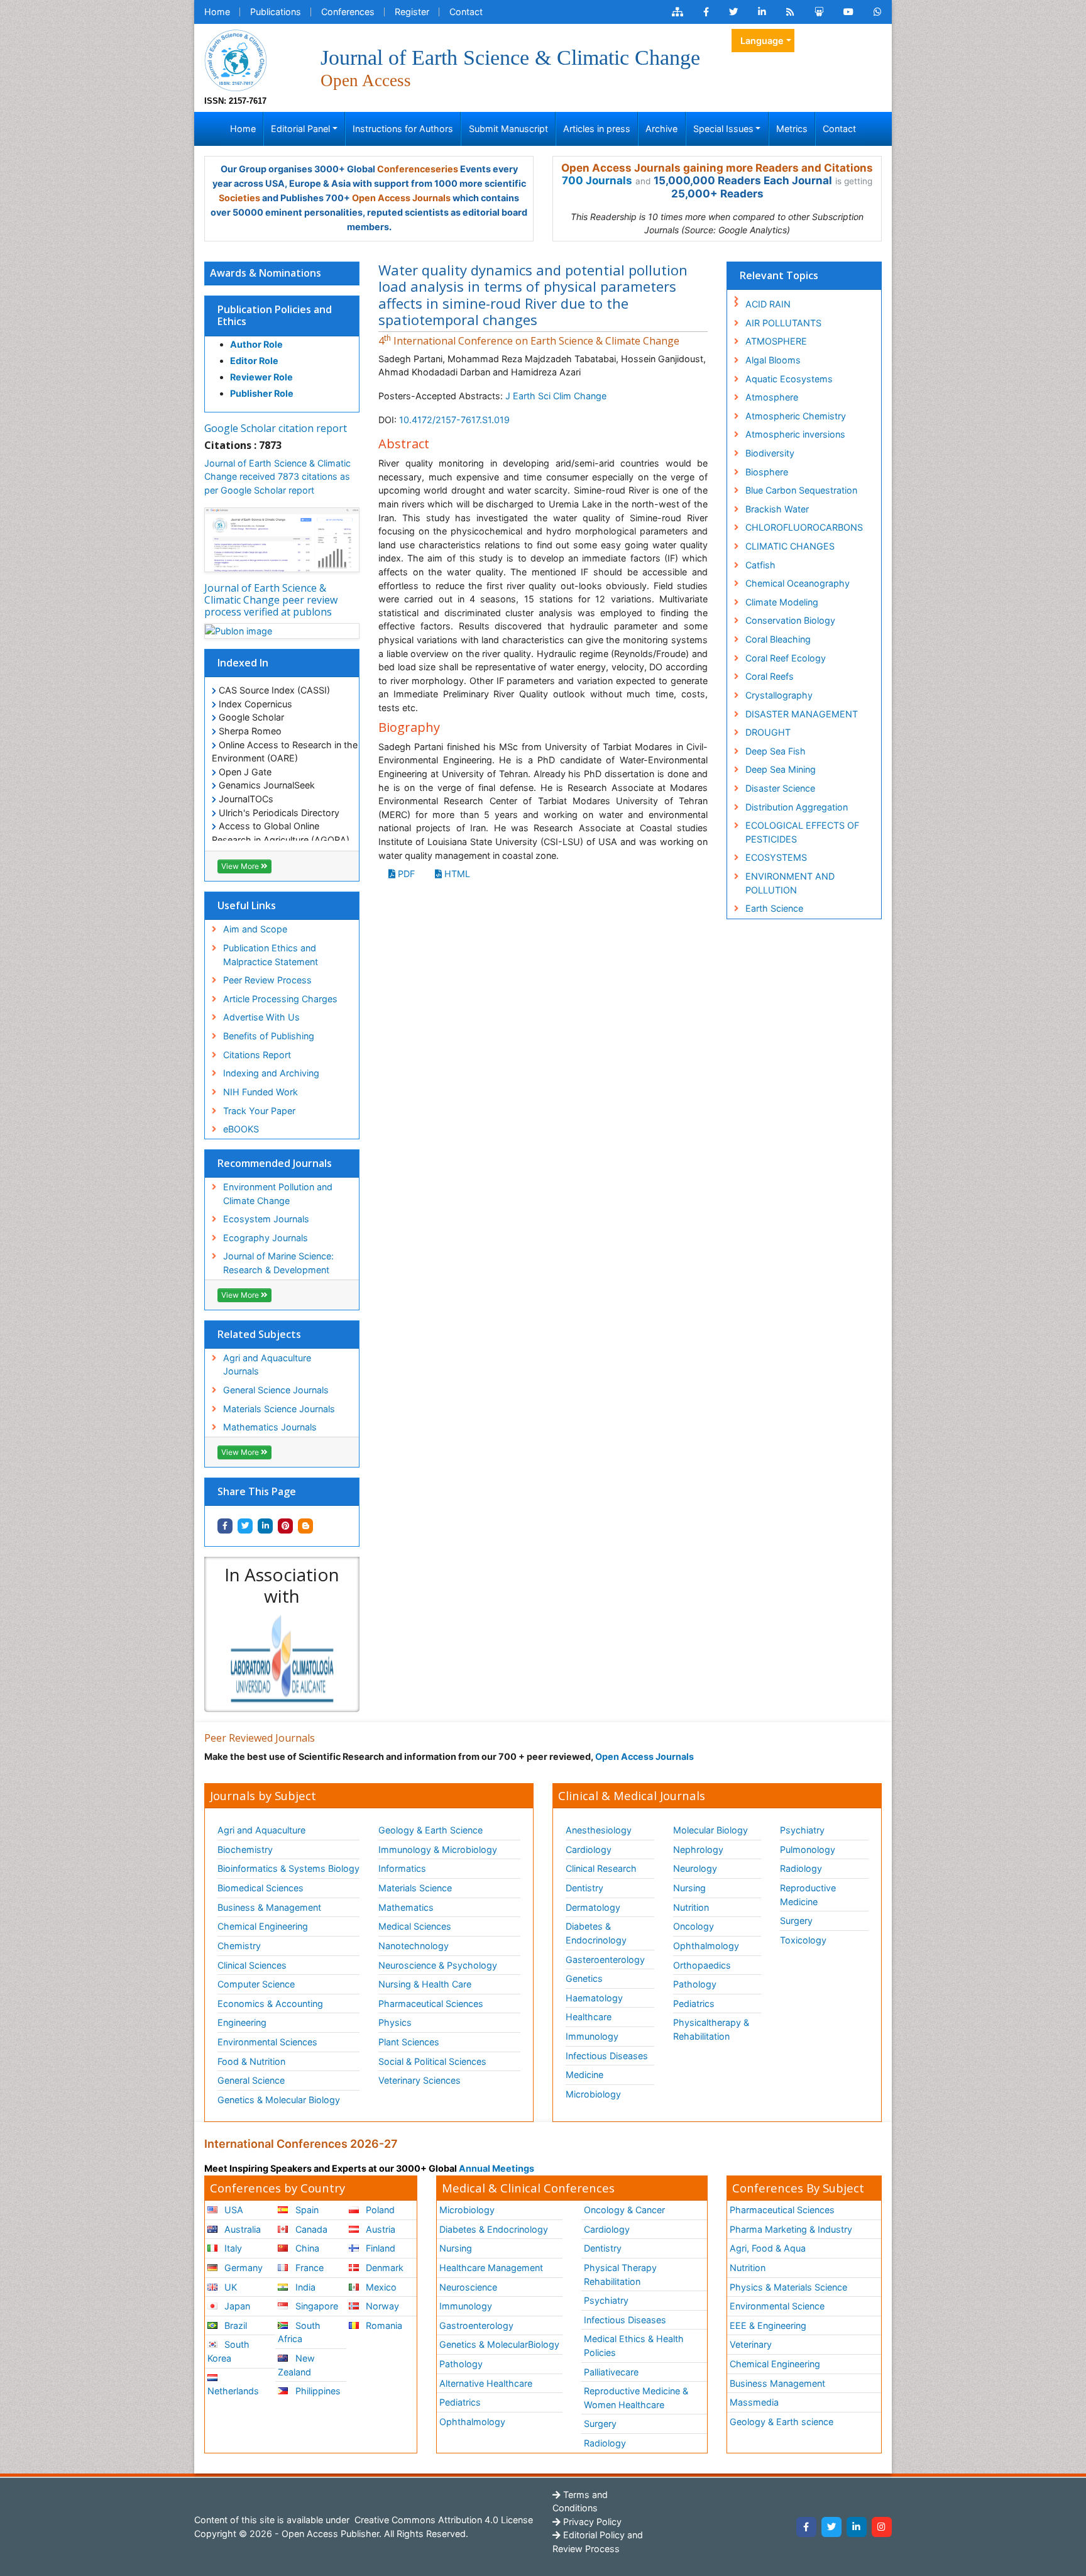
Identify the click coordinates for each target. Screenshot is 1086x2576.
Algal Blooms (773, 360)
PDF (405, 874)
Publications (276, 12)
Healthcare (589, 2017)
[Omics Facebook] (706, 12)
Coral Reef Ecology (786, 658)
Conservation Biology (790, 620)
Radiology (801, 1868)
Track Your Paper (259, 1111)
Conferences (348, 12)
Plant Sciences (409, 2042)
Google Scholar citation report (276, 428)
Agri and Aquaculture (261, 1830)
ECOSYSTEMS (776, 857)
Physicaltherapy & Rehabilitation (711, 2029)
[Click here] (677, 12)
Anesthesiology (599, 1830)
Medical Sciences (415, 1926)
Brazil (234, 2325)
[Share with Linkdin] (265, 1526)
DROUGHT (768, 732)
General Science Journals (276, 1390)
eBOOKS (241, 1129)
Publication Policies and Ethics (275, 315)
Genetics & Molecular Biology (279, 2100)
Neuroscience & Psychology (438, 1965)
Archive (661, 129)
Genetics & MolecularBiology (499, 2344)
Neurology (695, 1868)
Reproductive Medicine (808, 1895)
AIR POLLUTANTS (783, 323)
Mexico (380, 2287)
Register (412, 12)
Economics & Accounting (270, 2004)
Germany (242, 2268)
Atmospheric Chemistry (796, 416)
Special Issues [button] (723, 129)
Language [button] (762, 41)
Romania (383, 2325)
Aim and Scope (255, 929)
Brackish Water (777, 509)
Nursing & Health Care (425, 1984)
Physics (395, 2022)
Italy (232, 2248)
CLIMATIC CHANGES (790, 546)
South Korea (228, 2351)
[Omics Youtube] (848, 12)
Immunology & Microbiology (438, 1849)
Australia (241, 2229)
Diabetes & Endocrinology (596, 1933)
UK (229, 2287)
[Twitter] (831, 2527)
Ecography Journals (266, 1238)
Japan (236, 2306)
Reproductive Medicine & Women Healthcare (636, 2398)
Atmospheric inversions (795, 434)
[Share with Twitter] (245, 1526)
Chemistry (239, 1946)
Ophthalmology (706, 1946)
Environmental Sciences (267, 2042)
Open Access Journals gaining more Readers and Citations (717, 168)
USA (233, 2210)
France (308, 2268)
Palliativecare (611, 2372)
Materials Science (415, 1888)
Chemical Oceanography (798, 583)
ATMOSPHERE (776, 341)
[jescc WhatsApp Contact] (878, 12)
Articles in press (597, 129)
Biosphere (767, 472)
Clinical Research (601, 1868)
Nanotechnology (414, 1946)
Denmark (383, 2268)
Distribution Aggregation (797, 807)
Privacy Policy (591, 2522)
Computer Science (256, 1984)
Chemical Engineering (263, 1926)
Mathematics (406, 1907)
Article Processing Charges (280, 999)
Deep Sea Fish (776, 751)
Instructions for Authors (403, 129)
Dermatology (593, 1907)
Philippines (317, 2391)
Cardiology (589, 1849)
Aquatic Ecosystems (789, 379)
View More (241, 866)
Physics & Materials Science (788, 2287)
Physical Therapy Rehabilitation (620, 2275)
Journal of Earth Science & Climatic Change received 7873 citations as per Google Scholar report (277, 477)
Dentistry (584, 1888)
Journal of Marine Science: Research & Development (278, 1263)
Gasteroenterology (605, 1960)
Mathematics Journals (270, 1427)
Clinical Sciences (252, 1965)
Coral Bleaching (778, 639)
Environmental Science (777, 2306)
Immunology (592, 2036)
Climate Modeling (782, 602)
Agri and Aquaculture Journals (267, 1365)
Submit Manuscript (508, 129)
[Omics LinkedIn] (762, 12)
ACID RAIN (768, 304)
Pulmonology (808, 1849)
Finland (379, 2248)
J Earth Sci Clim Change (556, 396)
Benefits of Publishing (269, 1036)
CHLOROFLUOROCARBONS (804, 527)
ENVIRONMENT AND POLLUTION (790, 883)
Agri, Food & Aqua (768, 2248)
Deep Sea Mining (781, 769)
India (304, 2287)
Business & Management (269, 1907)
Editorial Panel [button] (300, 129)
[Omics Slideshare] (819, 12)
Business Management (777, 2383)
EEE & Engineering (768, 2325)
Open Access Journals (401, 198)
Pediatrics (694, 2004)
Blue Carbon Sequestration (801, 490)
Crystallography (779, 695)
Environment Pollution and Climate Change (278, 1194)
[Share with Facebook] (225, 1526)
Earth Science (774, 908)
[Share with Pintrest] (285, 1526)
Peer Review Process (267, 980)
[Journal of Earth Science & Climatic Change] (236, 59)
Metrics (792, 129)
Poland (379, 2210)
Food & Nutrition (251, 2061)
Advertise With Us (261, 1017)
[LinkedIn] (857, 2527)
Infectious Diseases (607, 2056)
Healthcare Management (491, 2268)
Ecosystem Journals (266, 1219)
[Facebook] (806, 2527)
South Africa (299, 2332)
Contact (466, 12)
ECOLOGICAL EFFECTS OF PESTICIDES (802, 832)
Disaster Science (780, 788)
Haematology (594, 1998)
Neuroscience (468, 2287)
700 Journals (597, 180)
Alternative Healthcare (486, 2383)
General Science (251, 2080)
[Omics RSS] (790, 12)
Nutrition (691, 1907)
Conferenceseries (418, 169)
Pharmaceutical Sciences (431, 2004)
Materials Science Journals (279, 1409)
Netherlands (233, 2391)
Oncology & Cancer (624, 2210)
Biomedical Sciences (261, 1888)
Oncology (694, 1926)
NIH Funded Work (261, 1092)
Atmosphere (772, 397)
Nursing (689, 1888)
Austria (379, 2229)
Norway (381, 2306)
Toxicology (803, 1940)
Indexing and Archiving (271, 1073)
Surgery (796, 1921)
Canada (310, 2229)
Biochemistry (245, 1849)
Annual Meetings (496, 2168)
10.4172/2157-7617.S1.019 (454, 420)
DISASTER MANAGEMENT (802, 714)
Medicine (584, 2075)
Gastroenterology (476, 2325)
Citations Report (257, 1055)
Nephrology (698, 1849)
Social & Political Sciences (432, 2061)
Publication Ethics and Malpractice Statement (271, 955)
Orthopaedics (702, 1965)
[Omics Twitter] (733, 12)
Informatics (402, 1868)
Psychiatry (802, 1830)
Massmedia (754, 2402)
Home (217, 12)
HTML (456, 874)
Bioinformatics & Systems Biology (288, 1868)
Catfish (760, 565)
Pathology (695, 1984)
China (306, 2248)
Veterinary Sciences (420, 2080)
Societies (239, 198)
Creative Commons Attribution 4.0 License (442, 2520)
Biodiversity (770, 453)
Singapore (315, 2306)
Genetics (584, 1978)
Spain (306, 2210)
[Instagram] (882, 2527)
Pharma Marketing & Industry (791, 2229)
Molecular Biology (710, 1830)
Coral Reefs (770, 676)
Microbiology (593, 2094)
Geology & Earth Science (431, 1830)
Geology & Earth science (782, 2422)
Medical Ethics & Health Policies (634, 2346)
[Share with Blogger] (305, 1526)
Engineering (242, 2022)
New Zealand (296, 2365)
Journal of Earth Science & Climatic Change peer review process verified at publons (271, 600)
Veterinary (751, 2344)
